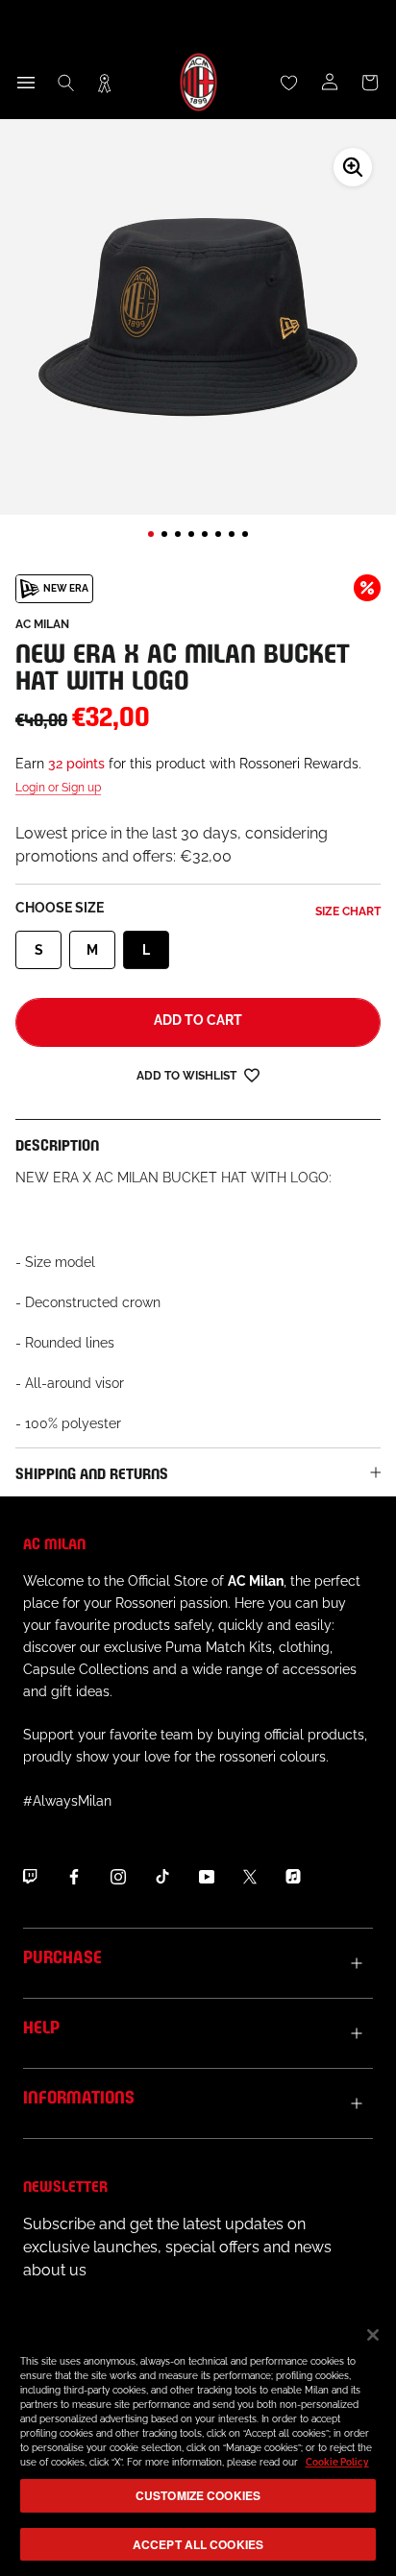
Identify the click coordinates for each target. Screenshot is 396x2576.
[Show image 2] (164, 534)
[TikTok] (162, 1877)
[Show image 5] (205, 534)
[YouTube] (207, 1877)
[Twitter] (250, 1877)
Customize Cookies (198, 2495)
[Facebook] (74, 1877)
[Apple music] (293, 1877)
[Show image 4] (191, 534)
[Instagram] (118, 1877)
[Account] (330, 83)
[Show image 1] (151, 534)
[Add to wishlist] (252, 1074)
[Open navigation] (26, 83)
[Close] (373, 2335)
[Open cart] (370, 83)
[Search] (66, 83)
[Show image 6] (218, 534)
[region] (198, 2442)
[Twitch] (30, 1877)
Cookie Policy (337, 2462)
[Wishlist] (289, 83)
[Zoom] (353, 167)
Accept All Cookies (198, 2544)
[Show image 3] (178, 534)
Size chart (348, 911)
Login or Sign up (58, 788)
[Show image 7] (232, 534)
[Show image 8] (245, 534)
